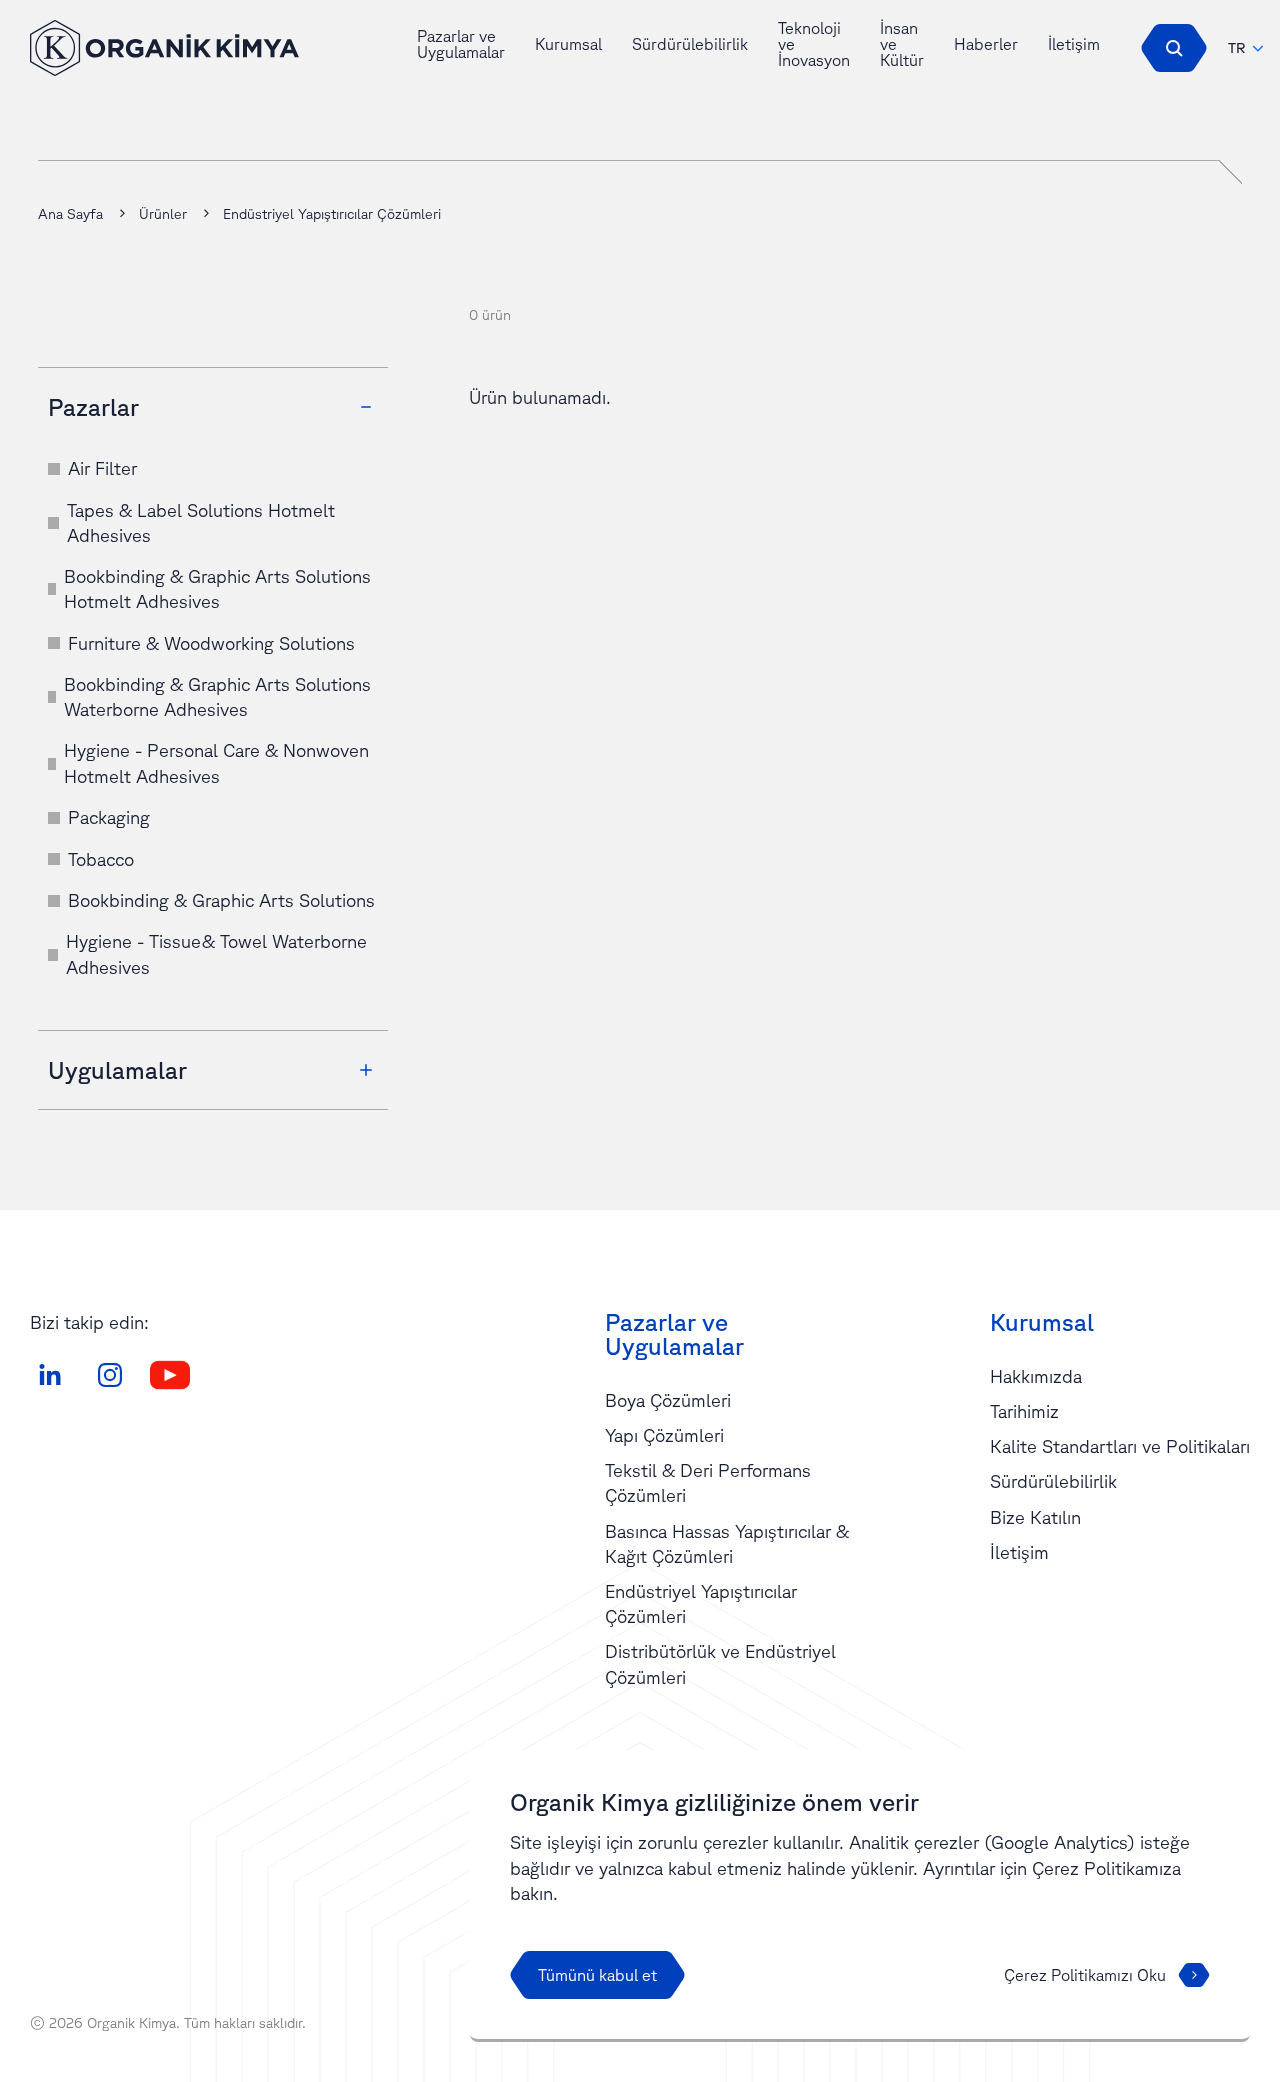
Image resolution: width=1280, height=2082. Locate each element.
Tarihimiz (1024, 1411)
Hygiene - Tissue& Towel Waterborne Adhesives (216, 953)
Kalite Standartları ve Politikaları (1120, 1446)
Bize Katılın (1035, 1517)
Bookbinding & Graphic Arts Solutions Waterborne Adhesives (217, 696)
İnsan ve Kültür (902, 44)
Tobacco (101, 859)
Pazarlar (93, 407)
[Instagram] (110, 1375)
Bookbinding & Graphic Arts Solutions (221, 900)
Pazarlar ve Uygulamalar (461, 44)
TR (1237, 48)
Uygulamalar (117, 1070)
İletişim (1074, 44)
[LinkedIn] (50, 1375)
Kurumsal (568, 44)
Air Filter (102, 468)
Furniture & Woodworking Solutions (211, 643)
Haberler (986, 44)
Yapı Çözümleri (664, 1435)
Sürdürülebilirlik (690, 44)
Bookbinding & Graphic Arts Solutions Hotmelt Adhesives (217, 588)
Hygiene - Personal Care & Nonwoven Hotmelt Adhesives (216, 762)
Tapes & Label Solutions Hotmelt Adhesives (201, 522)
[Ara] (1174, 48)
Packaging (109, 817)
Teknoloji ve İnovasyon (814, 44)
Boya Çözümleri (668, 1400)
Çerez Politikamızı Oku (1085, 1975)
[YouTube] (170, 1375)
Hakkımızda (1036, 1376)
